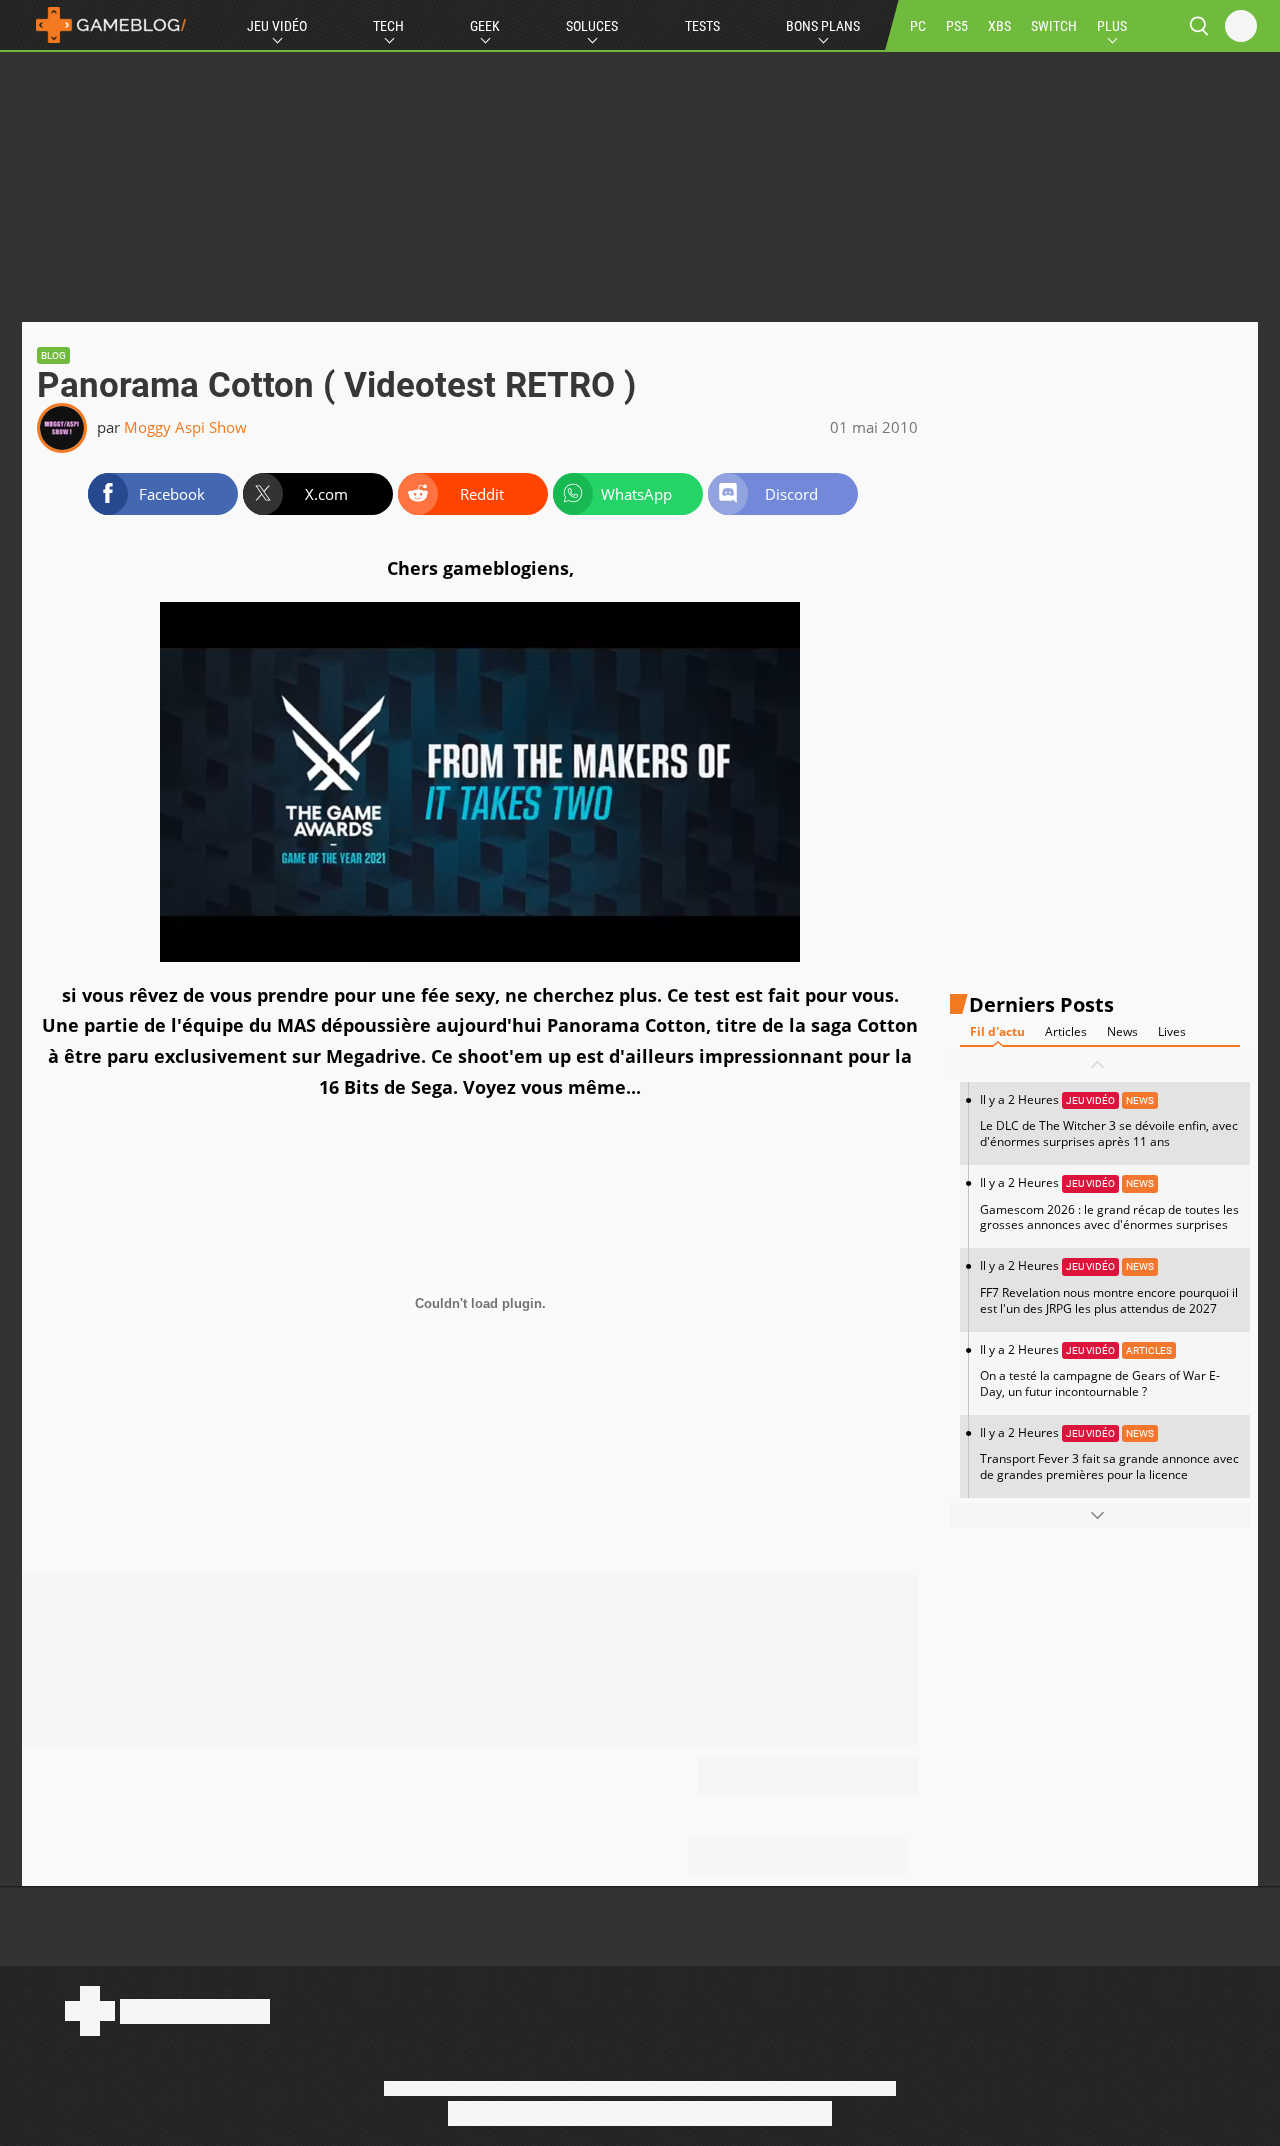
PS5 (957, 26)
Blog (53, 355)
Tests (702, 26)
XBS (999, 26)
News (1122, 1031)
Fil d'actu (997, 1031)
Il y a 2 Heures (1109, 1120)
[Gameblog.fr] (106, 25)
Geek (485, 26)
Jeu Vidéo (277, 26)
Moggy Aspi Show (185, 427)
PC (918, 26)
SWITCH (1054, 26)
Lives (1172, 1031)
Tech (388, 26)
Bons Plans (823, 26)
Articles (1066, 1031)
